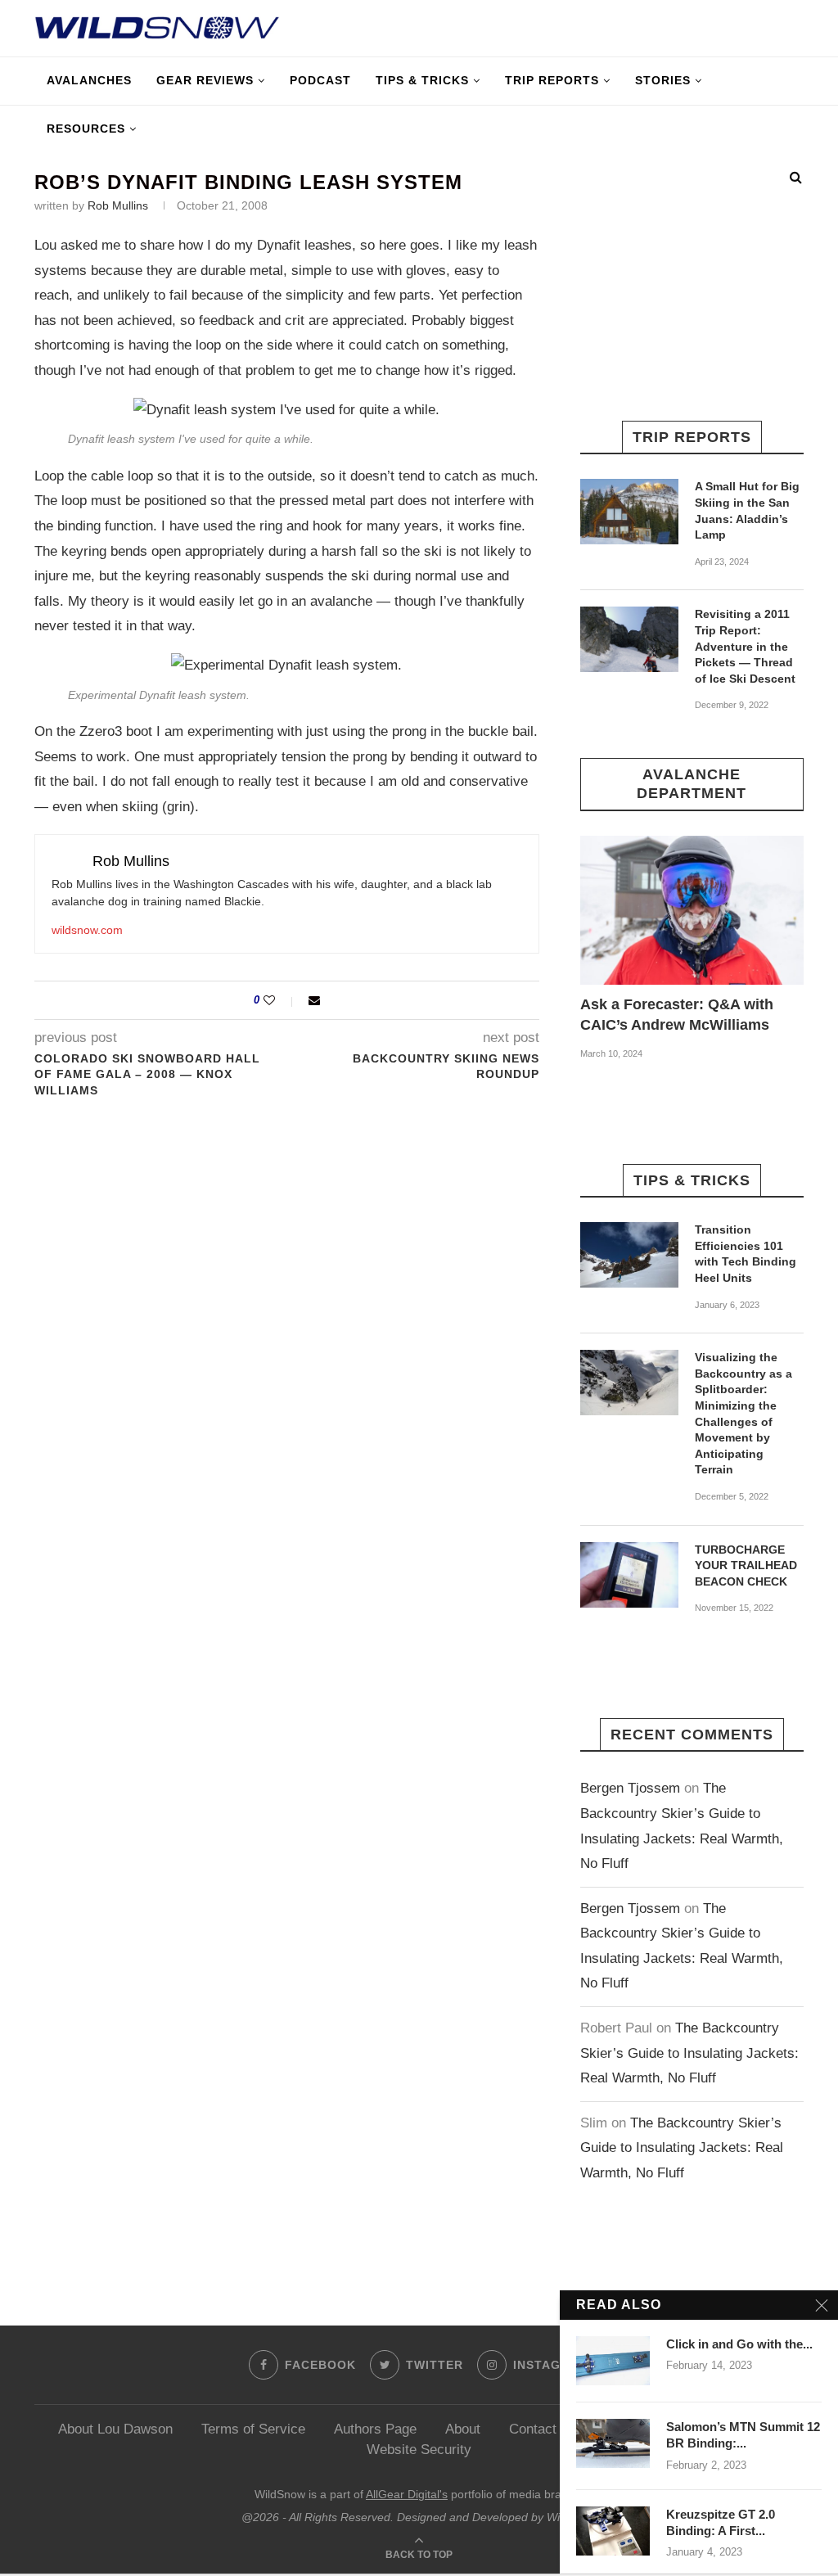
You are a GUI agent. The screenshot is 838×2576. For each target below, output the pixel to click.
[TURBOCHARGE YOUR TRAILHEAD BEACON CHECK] (629, 1575)
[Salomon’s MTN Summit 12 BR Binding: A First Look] (613, 2443)
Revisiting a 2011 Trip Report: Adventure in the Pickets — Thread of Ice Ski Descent (745, 646)
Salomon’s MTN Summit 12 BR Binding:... (743, 2435)
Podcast (320, 80)
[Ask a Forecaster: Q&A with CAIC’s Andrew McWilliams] (692, 910)
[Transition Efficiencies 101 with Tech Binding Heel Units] (629, 1255)
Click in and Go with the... (739, 2344)
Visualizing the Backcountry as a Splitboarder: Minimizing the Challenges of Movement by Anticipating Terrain (743, 1413)
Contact (533, 2429)
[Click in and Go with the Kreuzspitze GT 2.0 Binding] (613, 2361)
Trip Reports (552, 80)
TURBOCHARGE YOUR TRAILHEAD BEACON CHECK (746, 1565)
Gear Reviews (205, 80)
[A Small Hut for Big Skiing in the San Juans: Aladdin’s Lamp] (629, 512)
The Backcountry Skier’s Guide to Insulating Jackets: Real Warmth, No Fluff (689, 2053)
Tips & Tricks (422, 80)
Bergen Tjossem (630, 1788)
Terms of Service (253, 2429)
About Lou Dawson (115, 2429)
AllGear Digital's (407, 2494)
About (463, 2429)
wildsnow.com (87, 930)
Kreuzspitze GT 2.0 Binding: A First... (721, 2522)
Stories (663, 80)
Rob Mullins (118, 205)
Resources (86, 129)
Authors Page (375, 2429)
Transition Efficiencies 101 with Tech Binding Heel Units (746, 1254)
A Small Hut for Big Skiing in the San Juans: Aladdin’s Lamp (747, 510)
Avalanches (89, 80)
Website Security (419, 2450)
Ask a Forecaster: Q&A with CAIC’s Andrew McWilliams (677, 1015)
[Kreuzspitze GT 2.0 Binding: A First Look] (613, 2531)
